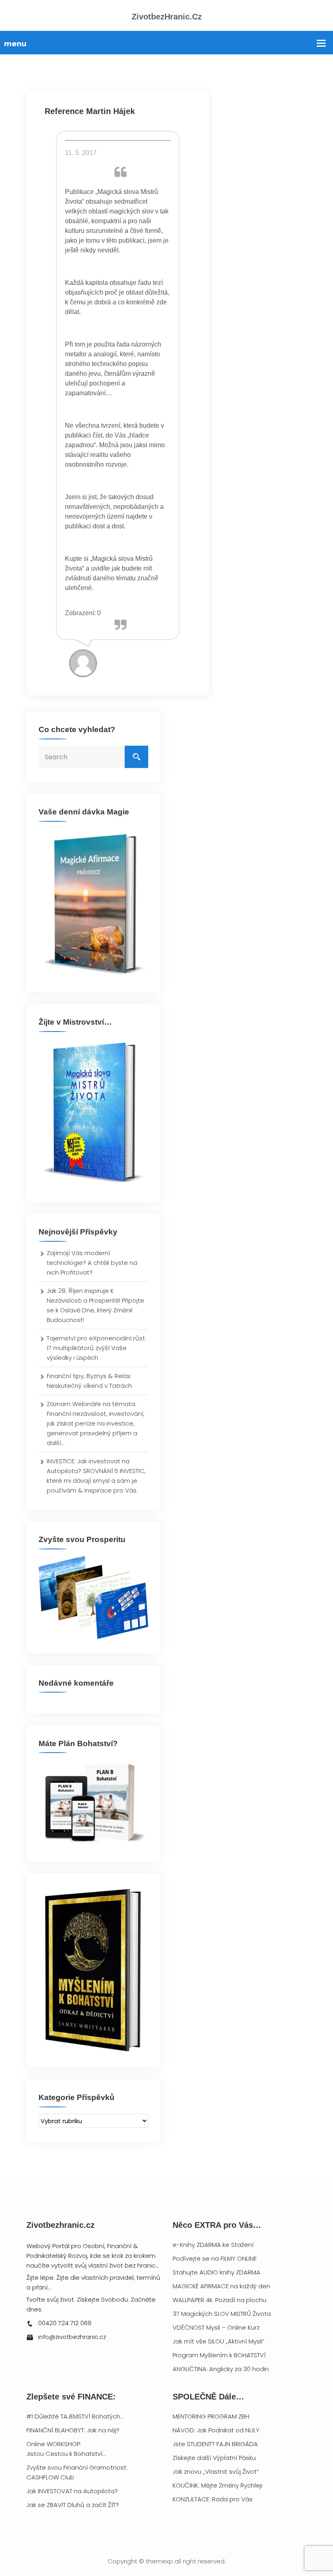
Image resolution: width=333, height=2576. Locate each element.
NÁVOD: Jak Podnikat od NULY (216, 2430)
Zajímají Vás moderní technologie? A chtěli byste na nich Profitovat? (92, 1263)
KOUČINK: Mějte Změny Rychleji (217, 2485)
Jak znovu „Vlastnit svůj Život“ (216, 2472)
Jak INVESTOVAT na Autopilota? (72, 2491)
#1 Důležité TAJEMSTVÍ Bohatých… (75, 2416)
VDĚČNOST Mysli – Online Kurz (216, 2327)
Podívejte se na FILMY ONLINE (215, 2258)
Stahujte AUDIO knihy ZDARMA (216, 2272)
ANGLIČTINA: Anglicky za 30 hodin (221, 2369)
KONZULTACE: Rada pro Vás (213, 2499)
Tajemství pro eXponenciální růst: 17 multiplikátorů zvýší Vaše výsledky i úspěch (96, 1348)
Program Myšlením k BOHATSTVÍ (219, 2355)
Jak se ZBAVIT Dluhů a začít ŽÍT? (73, 2505)
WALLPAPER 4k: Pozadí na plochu (219, 2300)
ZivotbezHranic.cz (167, 17)
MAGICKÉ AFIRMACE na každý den (221, 2286)
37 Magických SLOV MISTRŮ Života (222, 2314)
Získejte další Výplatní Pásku (214, 2458)
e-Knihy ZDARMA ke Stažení (213, 2245)
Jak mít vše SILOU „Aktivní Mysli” (218, 2341)
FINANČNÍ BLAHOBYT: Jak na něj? (73, 2430)
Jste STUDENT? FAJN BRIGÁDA (215, 2444)
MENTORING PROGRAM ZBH (211, 2416)
